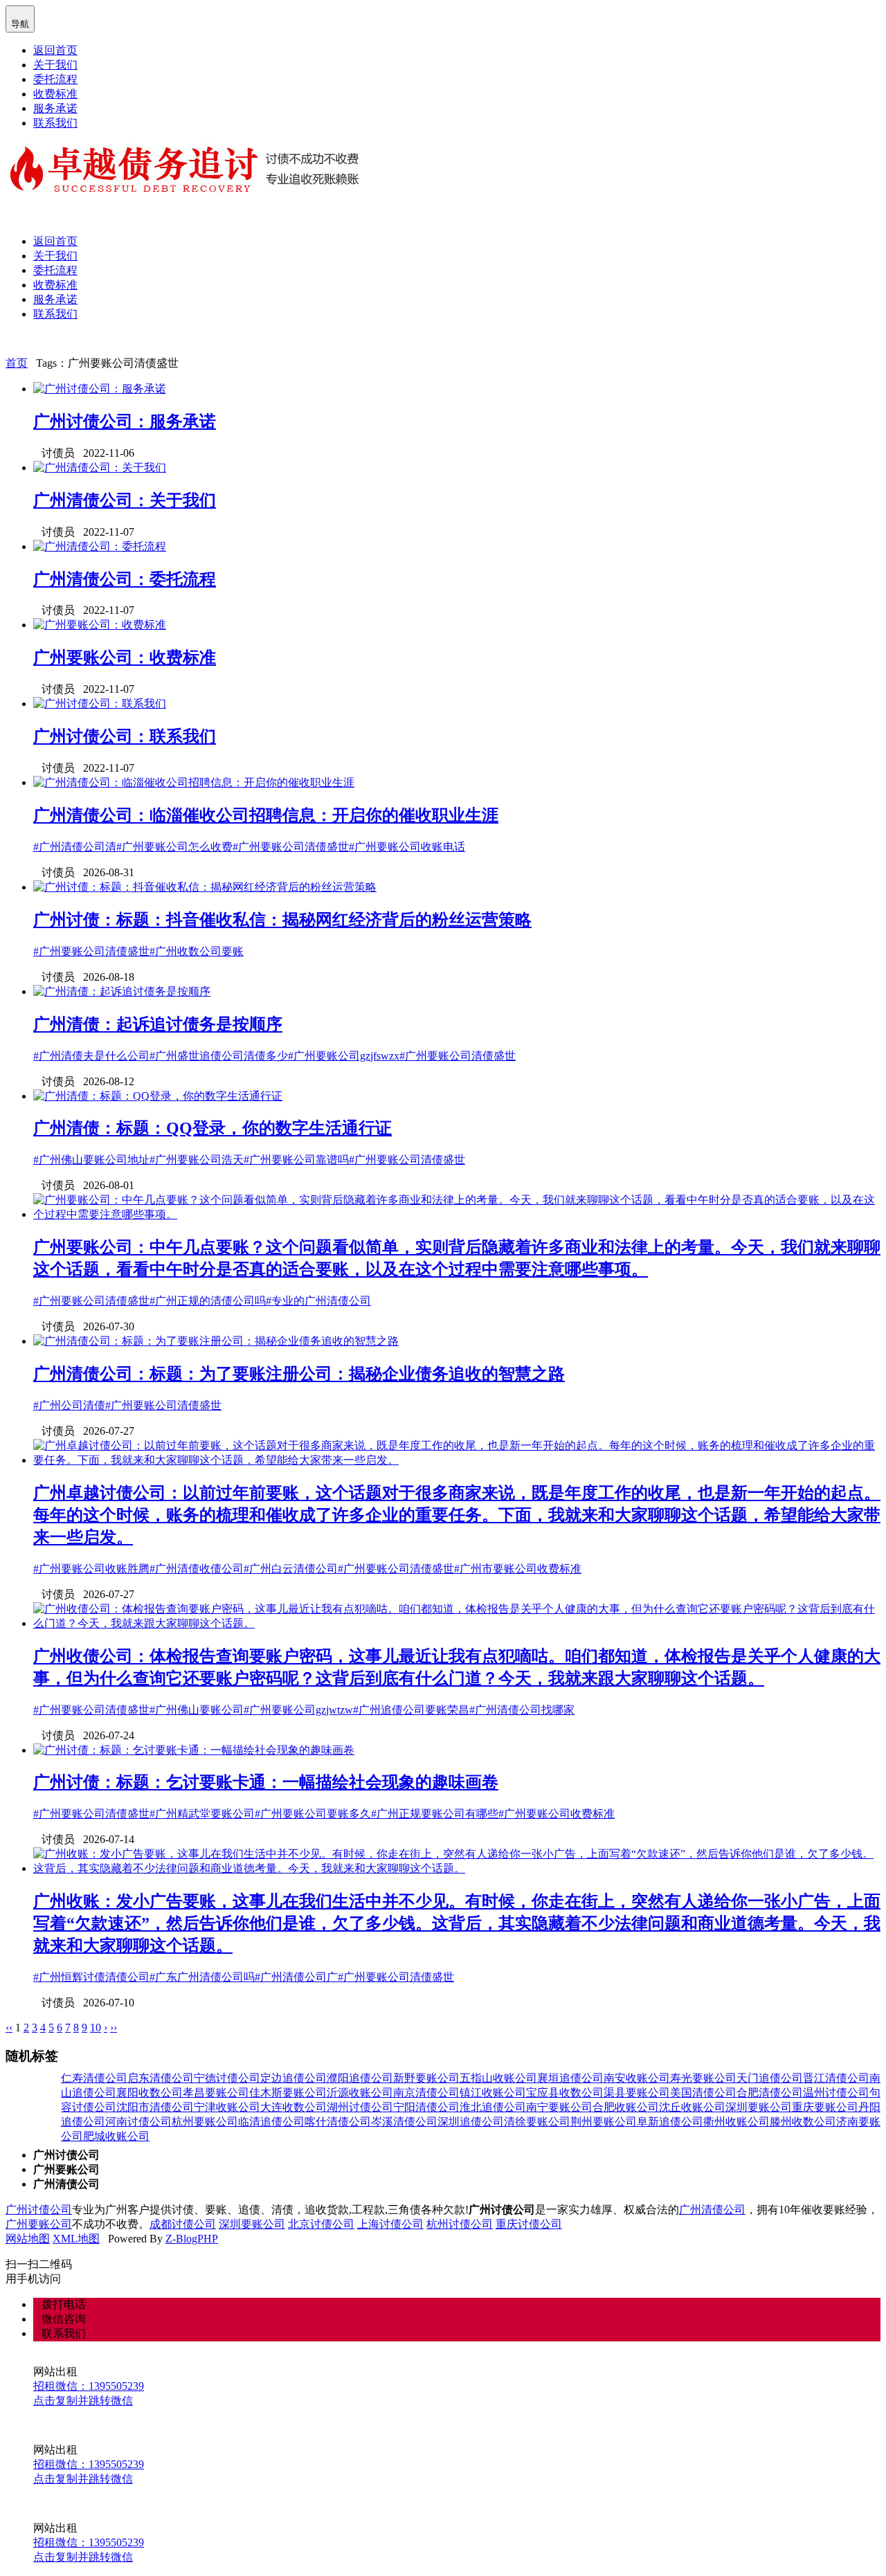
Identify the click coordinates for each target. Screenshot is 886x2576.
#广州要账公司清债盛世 (291, 847)
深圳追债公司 (471, 2122)
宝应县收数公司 (565, 2093)
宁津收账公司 (227, 2107)
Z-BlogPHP (192, 2239)
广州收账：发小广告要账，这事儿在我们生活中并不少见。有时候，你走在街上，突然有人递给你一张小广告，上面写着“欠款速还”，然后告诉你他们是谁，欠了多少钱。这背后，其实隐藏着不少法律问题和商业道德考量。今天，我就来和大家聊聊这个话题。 (457, 1923)
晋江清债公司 (836, 2078)
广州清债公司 (712, 2210)
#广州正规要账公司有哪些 (435, 1814)
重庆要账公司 (825, 2107)
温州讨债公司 (836, 2093)
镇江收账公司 (493, 2093)
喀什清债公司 (338, 2122)
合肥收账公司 (626, 2107)
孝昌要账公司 (216, 2093)
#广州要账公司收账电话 (407, 847)
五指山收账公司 (498, 2078)
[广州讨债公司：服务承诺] (100, 389)
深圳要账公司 (759, 2107)
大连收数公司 (293, 2107)
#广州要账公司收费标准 (557, 1814)
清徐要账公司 (537, 2122)
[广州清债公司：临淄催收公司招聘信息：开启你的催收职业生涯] (194, 782)
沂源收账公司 (360, 2093)
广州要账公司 (39, 2224)
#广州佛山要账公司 (197, 1710)
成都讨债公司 (183, 2224)
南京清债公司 (426, 2093)
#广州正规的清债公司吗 (208, 1301)
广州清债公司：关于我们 (125, 500)
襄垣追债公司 (570, 2078)
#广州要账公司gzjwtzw (298, 1710)
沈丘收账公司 (692, 2107)
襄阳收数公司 (150, 2093)
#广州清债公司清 (75, 847)
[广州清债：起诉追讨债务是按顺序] (122, 991)
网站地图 (28, 2239)
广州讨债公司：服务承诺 (125, 421)
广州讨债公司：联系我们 (125, 736)
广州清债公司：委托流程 (125, 579)
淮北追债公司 (493, 2107)
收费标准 (55, 94)
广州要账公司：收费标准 (125, 657)
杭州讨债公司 (460, 2224)
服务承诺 (55, 108)
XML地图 (76, 2239)
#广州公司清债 (69, 1405)
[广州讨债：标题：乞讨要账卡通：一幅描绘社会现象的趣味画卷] (194, 1750)
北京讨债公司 (321, 2224)
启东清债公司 (161, 2078)
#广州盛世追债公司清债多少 (219, 1056)
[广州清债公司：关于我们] (100, 468)
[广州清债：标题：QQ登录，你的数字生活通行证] (158, 1096)
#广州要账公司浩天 (197, 1160)
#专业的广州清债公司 (318, 1301)
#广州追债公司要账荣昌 (411, 1710)
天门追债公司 (770, 2078)
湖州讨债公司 (360, 2107)
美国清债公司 (703, 2093)
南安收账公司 (637, 2078)
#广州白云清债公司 (291, 1569)
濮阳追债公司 (360, 2078)
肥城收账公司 (116, 2136)
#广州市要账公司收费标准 (518, 1569)
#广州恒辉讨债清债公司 (91, 1977)
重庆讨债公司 (529, 2224)
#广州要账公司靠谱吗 (296, 1160)
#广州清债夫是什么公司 (91, 1056)
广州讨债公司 (39, 2210)
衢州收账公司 (736, 2122)
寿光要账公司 (703, 2078)
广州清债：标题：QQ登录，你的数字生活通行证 (213, 1128)
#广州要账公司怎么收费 (174, 847)
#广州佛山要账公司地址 (91, 1160)
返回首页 (55, 50)
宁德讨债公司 (227, 2078)
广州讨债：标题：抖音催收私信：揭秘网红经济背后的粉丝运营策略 (282, 920)
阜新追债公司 (670, 2122)
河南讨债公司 (138, 2122)
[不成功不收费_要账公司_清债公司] (185, 193)
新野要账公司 (426, 2078)
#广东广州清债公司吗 (202, 1977)
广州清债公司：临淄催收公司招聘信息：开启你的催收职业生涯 (266, 815)
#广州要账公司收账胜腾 (91, 1569)
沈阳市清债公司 (155, 2107)
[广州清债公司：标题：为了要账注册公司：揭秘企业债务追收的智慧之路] (216, 1341)
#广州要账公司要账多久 (313, 1814)
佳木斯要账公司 (288, 2093)
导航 (20, 18)
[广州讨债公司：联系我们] (100, 704)
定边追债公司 (293, 2078)
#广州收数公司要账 (197, 951)
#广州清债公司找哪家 (522, 1710)
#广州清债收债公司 (197, 1569)
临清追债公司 (271, 2122)
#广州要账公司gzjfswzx (344, 1056)
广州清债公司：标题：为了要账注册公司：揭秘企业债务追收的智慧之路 (299, 1374)
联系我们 (55, 123)
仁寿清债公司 (94, 2078)
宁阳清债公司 (426, 2107)
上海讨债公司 (390, 2224)
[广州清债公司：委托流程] (100, 546)
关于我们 (55, 65)
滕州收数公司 (803, 2122)
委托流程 (55, 79)
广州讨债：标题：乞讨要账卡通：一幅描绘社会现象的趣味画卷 (266, 1782)
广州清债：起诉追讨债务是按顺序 (158, 1024)
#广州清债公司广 (296, 1977)
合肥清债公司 (770, 2093)
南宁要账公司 (559, 2107)
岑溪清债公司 (404, 2122)
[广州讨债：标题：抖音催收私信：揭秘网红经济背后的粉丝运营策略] (205, 887)
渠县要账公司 (637, 2093)
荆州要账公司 (604, 2122)
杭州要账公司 (205, 2122)
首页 (17, 363)
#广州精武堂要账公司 (202, 1814)
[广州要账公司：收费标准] (100, 625)
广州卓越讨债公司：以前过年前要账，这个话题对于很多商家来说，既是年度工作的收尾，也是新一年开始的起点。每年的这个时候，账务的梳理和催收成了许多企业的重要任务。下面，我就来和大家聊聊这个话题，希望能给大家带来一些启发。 (457, 1515)
